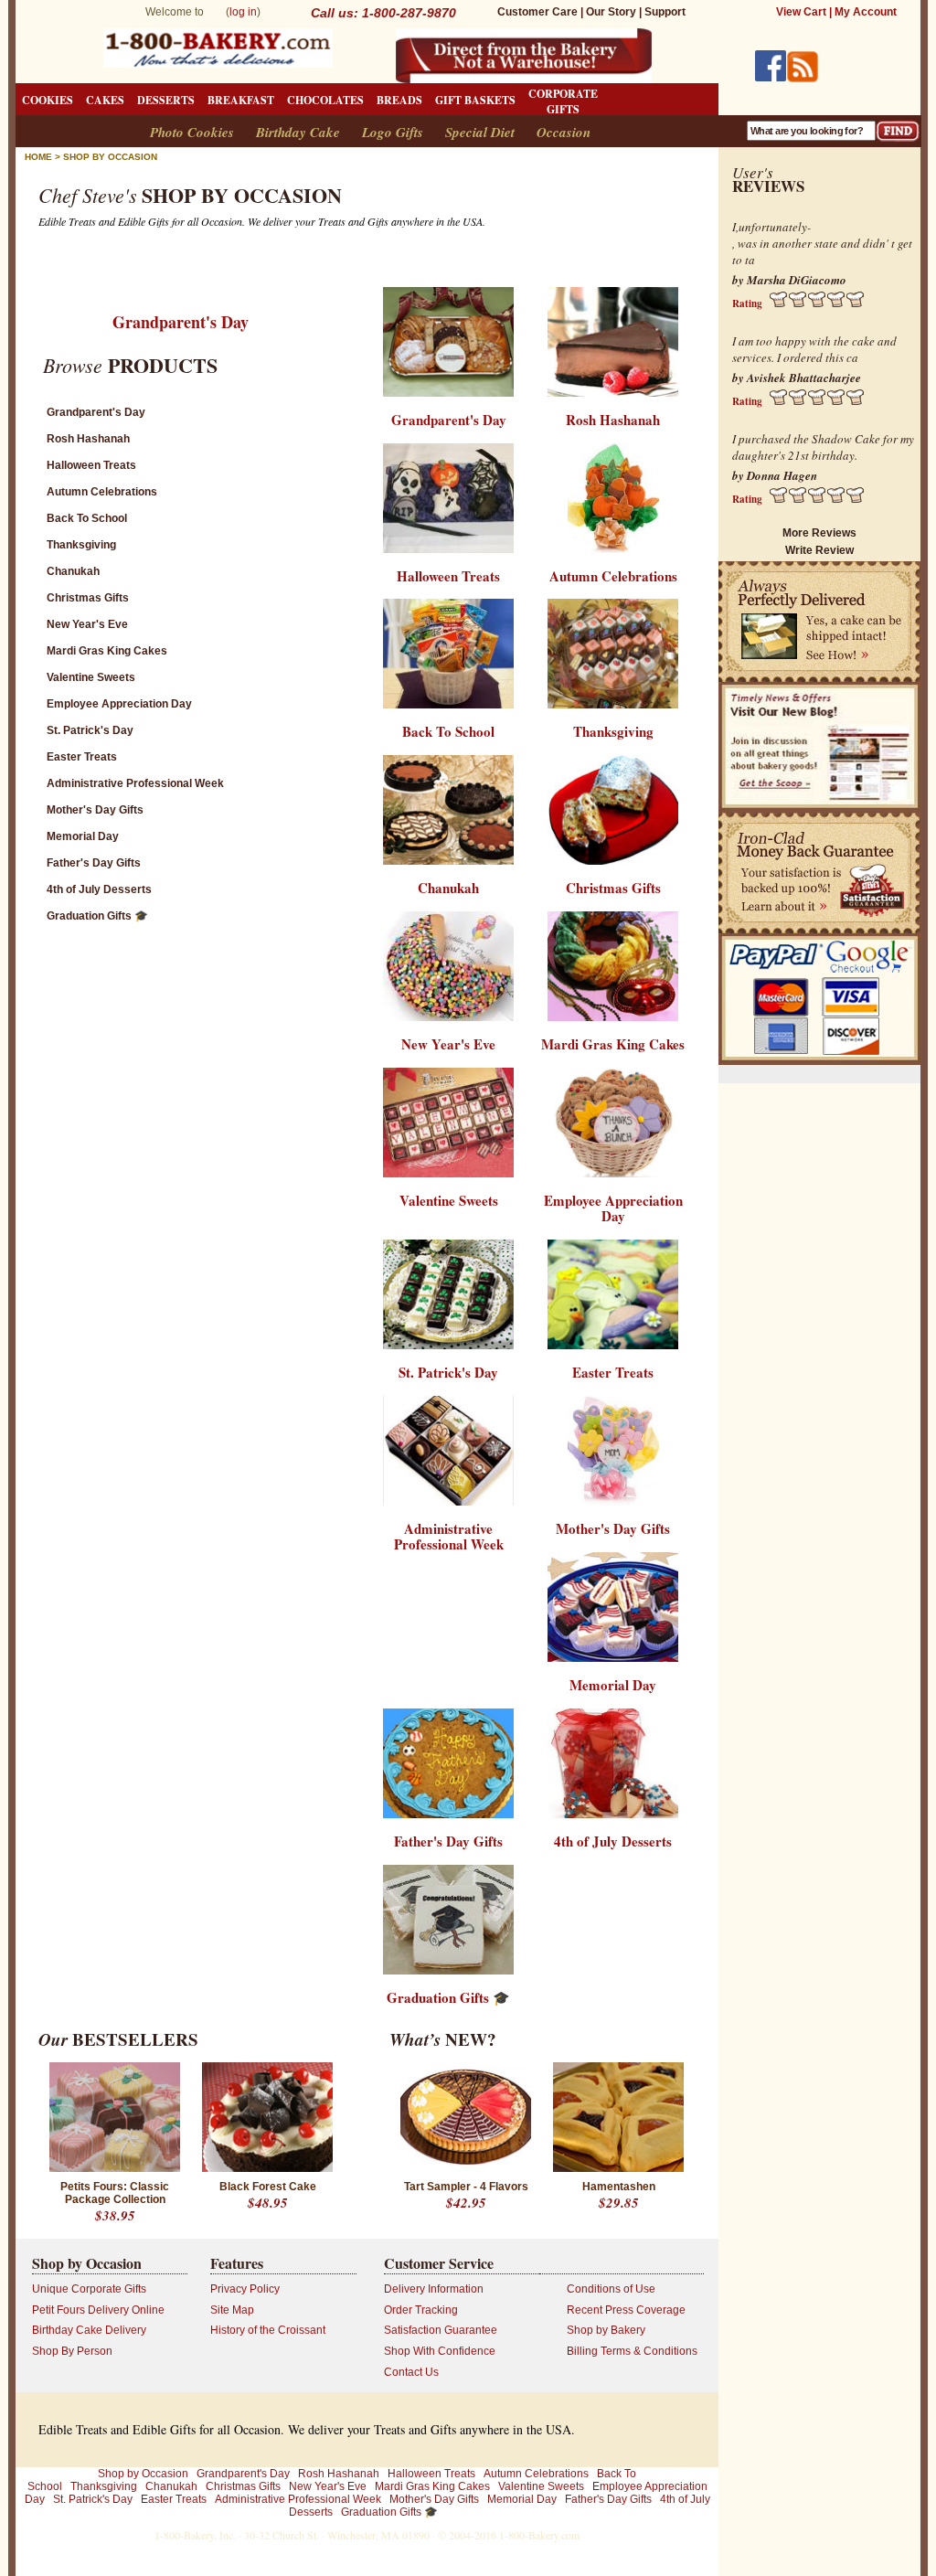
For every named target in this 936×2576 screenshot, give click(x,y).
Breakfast (241, 100)
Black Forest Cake (268, 2187)
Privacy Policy (245, 2289)
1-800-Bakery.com (539, 2535)
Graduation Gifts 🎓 (97, 916)
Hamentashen (619, 2187)
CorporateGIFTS (563, 101)
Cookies (48, 100)
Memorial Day (83, 836)
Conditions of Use (611, 2289)
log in (243, 12)
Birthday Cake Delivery (89, 2330)
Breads (399, 100)
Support (665, 12)
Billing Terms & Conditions (632, 2351)
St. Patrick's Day (90, 730)
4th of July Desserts (99, 889)
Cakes (105, 100)
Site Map (232, 2310)
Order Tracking (421, 2310)
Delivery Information (434, 2289)
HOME (38, 157)
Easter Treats (82, 757)
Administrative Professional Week (135, 783)
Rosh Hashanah (88, 439)
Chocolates (325, 100)
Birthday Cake (298, 132)
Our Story (611, 12)
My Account (866, 12)
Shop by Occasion (110, 157)
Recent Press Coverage (626, 2310)
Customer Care (537, 12)
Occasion (564, 132)
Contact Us (411, 2372)
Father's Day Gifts (94, 863)
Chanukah (73, 571)
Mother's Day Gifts (95, 810)
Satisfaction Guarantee (441, 2330)
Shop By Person (72, 2351)
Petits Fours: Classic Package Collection (115, 2193)
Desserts (166, 100)
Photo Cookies (192, 132)
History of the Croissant (268, 2330)
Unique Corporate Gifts (89, 2289)
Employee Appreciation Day (119, 704)
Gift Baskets (475, 100)
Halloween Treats (91, 465)
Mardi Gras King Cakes (107, 651)
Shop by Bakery (606, 2330)
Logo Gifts (393, 132)
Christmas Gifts (88, 598)
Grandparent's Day (181, 322)
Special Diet (480, 132)
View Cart (801, 12)
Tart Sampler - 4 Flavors (466, 2187)
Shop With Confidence (440, 2351)
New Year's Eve (87, 624)
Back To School (87, 518)
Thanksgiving (81, 545)
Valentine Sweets (91, 677)
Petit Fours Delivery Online (98, 2310)
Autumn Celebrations (102, 492)
